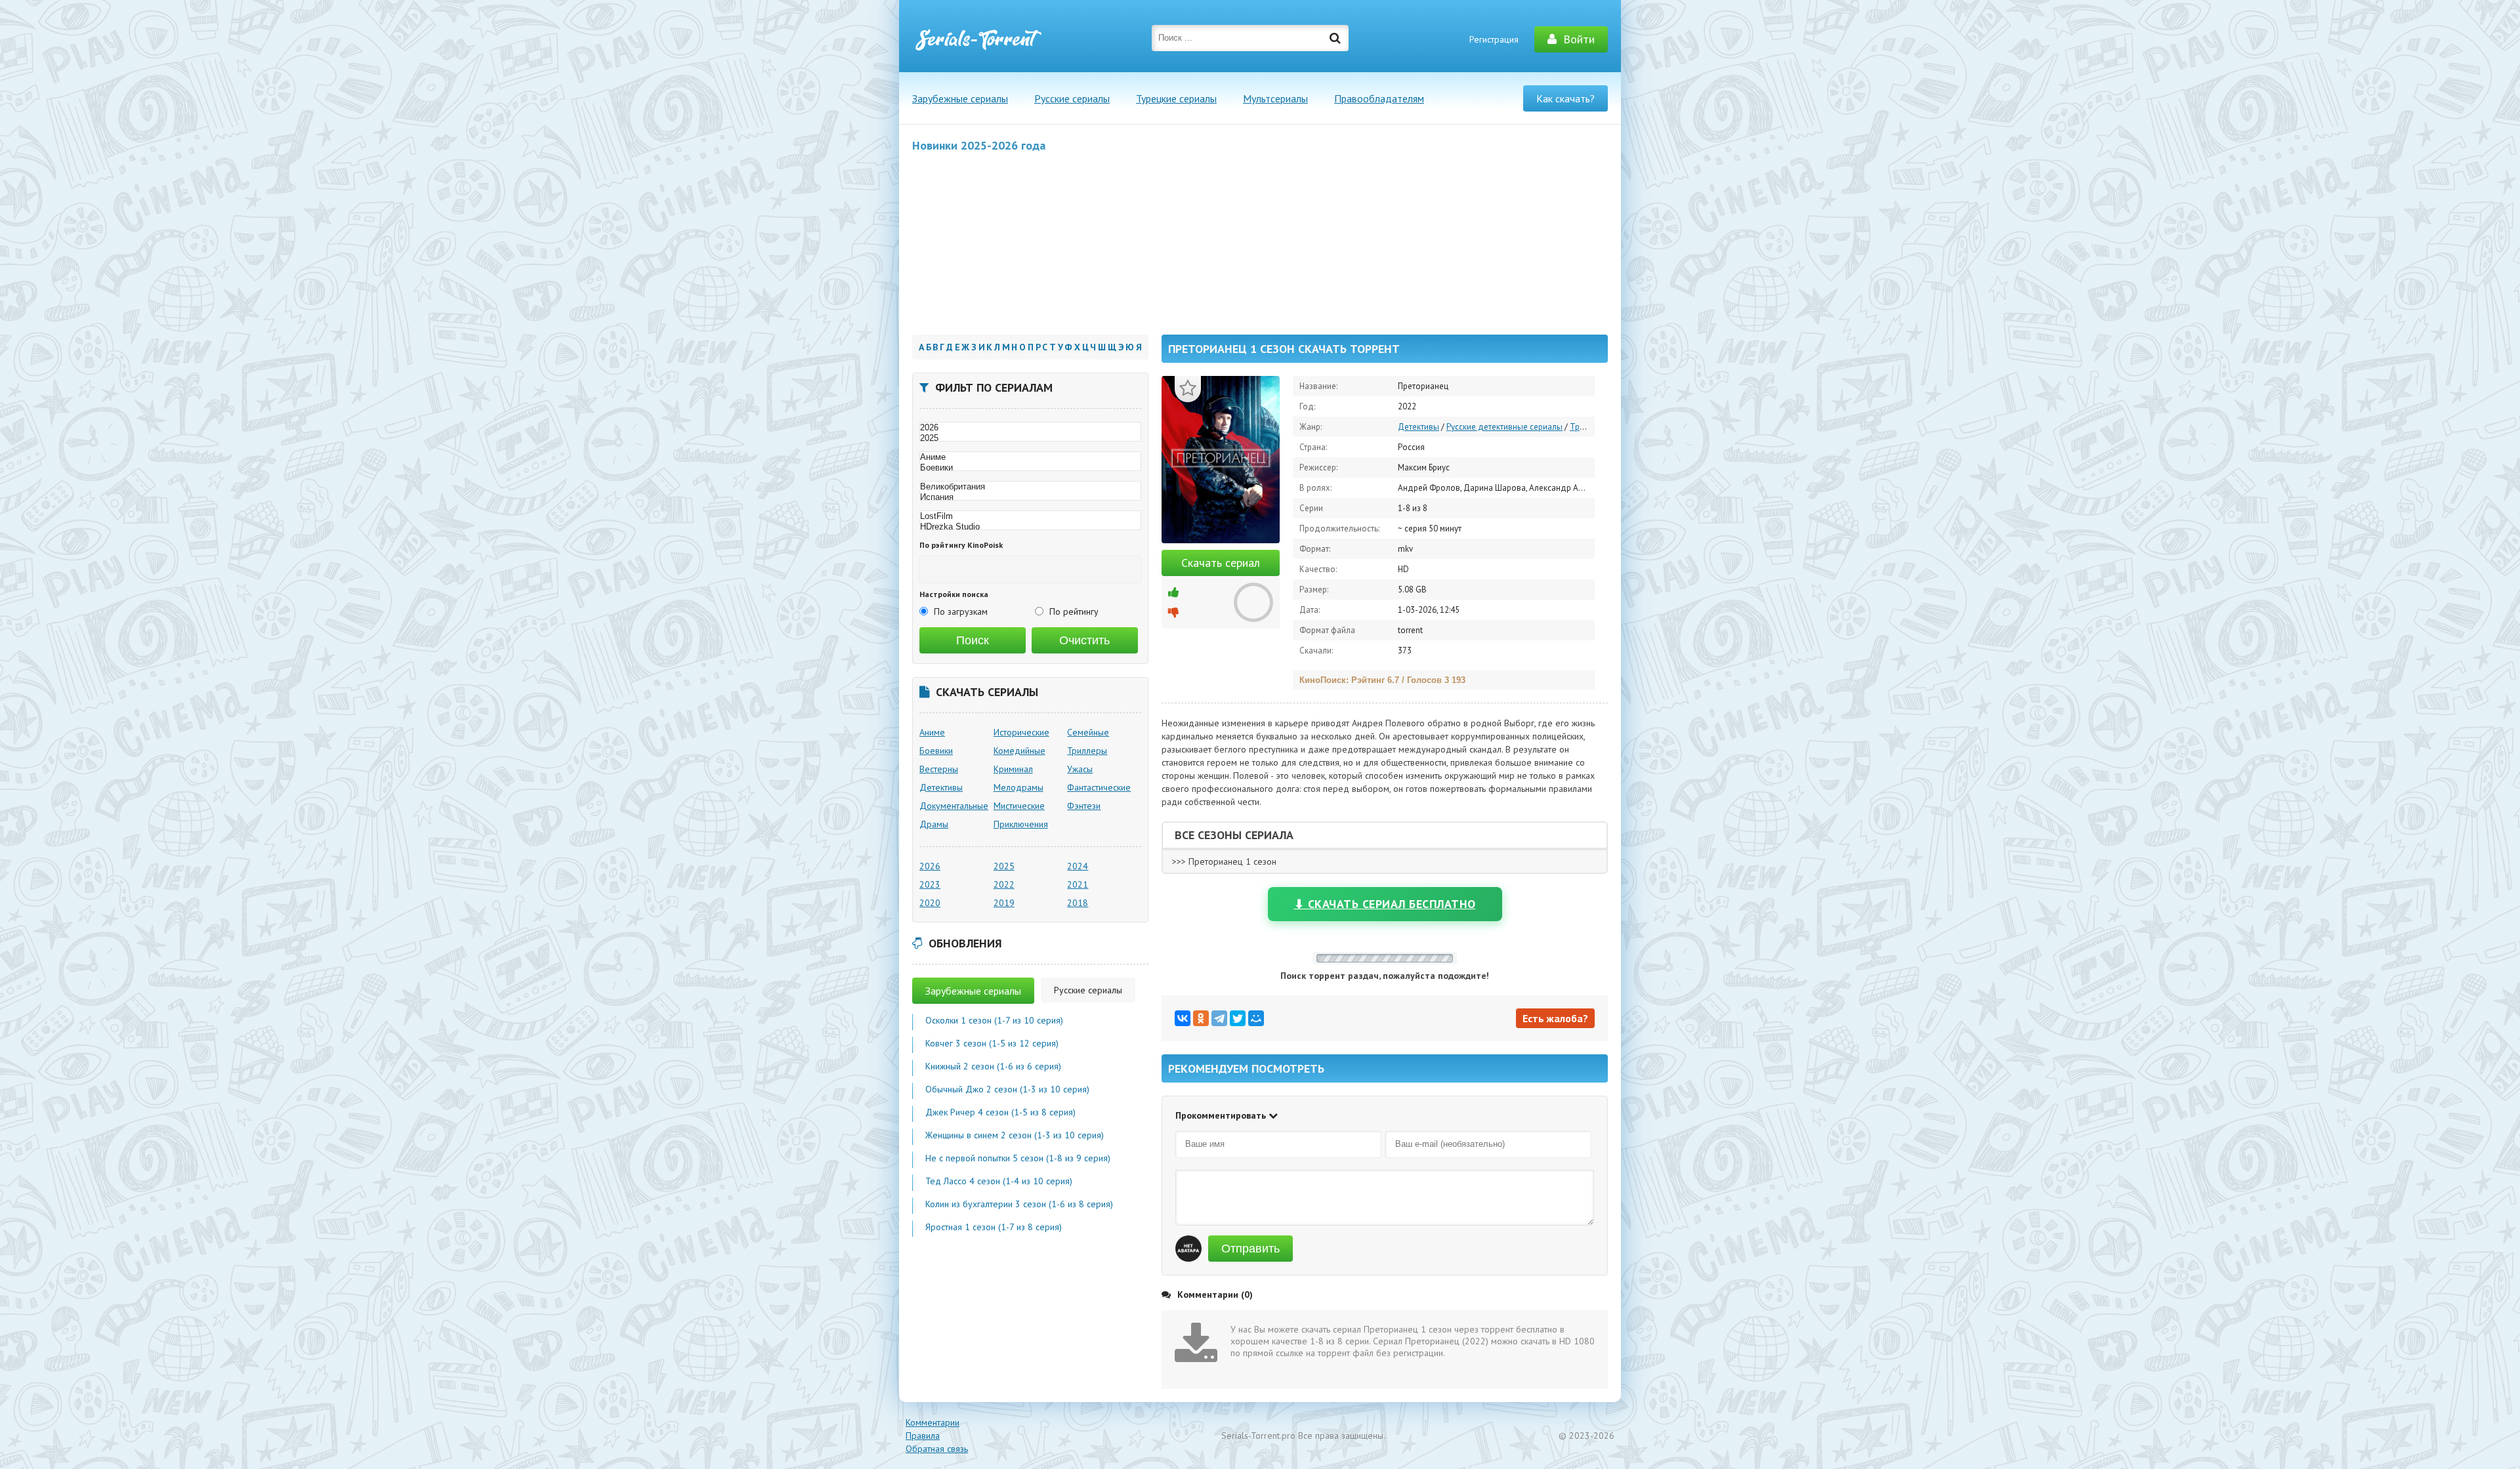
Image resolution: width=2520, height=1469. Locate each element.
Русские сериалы (1072, 98)
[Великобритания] (1030, 487)
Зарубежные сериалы (960, 98)
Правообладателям (1379, 98)
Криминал (1013, 769)
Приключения (1021, 824)
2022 (1004, 884)
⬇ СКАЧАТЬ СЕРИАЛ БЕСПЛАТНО (1385, 904)
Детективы (1418, 427)
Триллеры (1589, 427)
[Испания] (1030, 497)
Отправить (1250, 1249)
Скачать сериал (1221, 563)
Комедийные (1019, 751)
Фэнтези (1084, 806)
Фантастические (1099, 787)
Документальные (954, 806)
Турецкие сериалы (1176, 98)
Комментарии (933, 1422)
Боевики (936, 751)
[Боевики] (1030, 468)
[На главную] (978, 39)
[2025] (1030, 438)
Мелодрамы (1018, 787)
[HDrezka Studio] (1030, 527)
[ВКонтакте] (1183, 1018)
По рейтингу (1074, 611)
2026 (930, 866)
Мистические (1019, 806)
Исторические (1021, 732)
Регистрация (1494, 39)
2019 (1004, 903)
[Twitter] (1238, 1018)
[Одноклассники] (1201, 1018)
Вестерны (939, 769)
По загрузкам (961, 611)
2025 (1004, 866)
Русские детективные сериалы (1504, 427)
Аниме (932, 732)
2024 (1078, 866)
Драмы (934, 824)
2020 (930, 903)
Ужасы (1080, 769)
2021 (1078, 884)
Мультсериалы (1275, 98)
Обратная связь (937, 1449)
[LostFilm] (1030, 516)
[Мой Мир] (1256, 1018)
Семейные (1088, 732)
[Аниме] (1030, 457)
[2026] (1030, 428)
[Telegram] (1219, 1018)
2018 (1078, 903)
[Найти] (1335, 38)
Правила (923, 1436)
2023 (930, 884)
